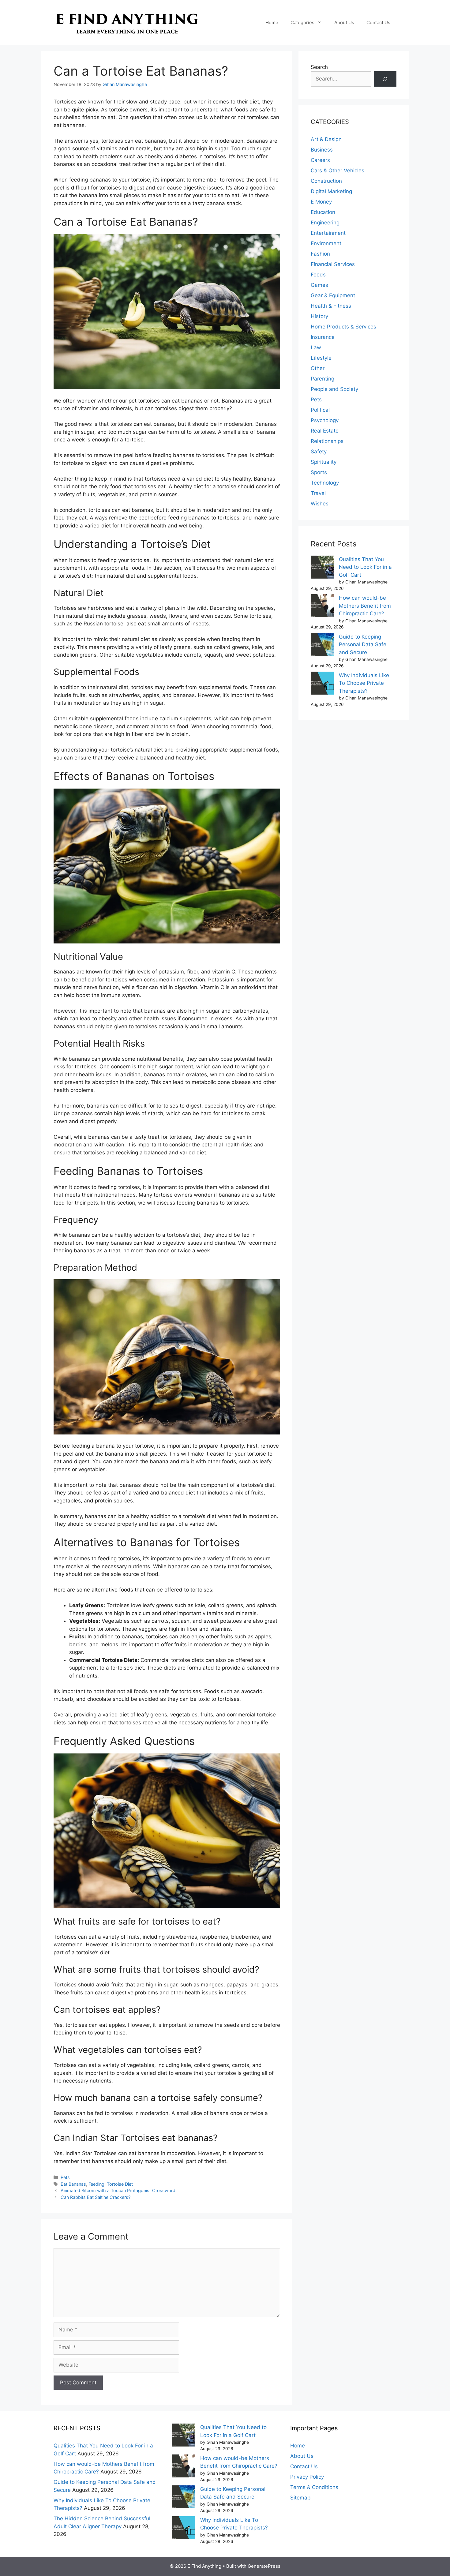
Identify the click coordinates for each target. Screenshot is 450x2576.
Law (316, 347)
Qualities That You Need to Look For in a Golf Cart (365, 567)
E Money (321, 202)
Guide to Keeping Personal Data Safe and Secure (363, 645)
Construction (326, 181)
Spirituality (324, 462)
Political (320, 410)
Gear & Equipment (333, 295)
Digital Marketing (331, 191)
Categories (302, 22)
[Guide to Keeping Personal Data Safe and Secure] (322, 646)
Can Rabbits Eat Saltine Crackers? (96, 2197)
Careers (320, 160)
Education (323, 212)
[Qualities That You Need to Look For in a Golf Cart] (322, 568)
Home (272, 22)
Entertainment (328, 233)
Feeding (96, 2184)
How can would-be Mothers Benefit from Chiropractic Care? (365, 606)
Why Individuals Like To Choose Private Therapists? (364, 683)
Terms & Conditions (314, 2487)
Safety (319, 452)
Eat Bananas (73, 2184)
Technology (325, 483)
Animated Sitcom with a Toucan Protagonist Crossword (118, 2190)
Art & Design (326, 139)
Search (319, 67)
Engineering (325, 223)
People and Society (334, 389)
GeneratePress (264, 2566)
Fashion (320, 254)
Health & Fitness (331, 306)
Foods (318, 275)
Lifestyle (321, 358)
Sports (319, 472)
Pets (65, 2177)
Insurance (323, 337)
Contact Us (378, 22)
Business (322, 150)
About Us (344, 22)
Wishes (320, 504)
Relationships (327, 441)
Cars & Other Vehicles (337, 171)
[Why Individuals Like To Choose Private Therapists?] (322, 684)
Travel (318, 493)
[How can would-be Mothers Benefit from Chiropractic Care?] (322, 607)
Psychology (325, 420)
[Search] (385, 79)
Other (318, 368)
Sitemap (300, 2498)
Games (319, 285)
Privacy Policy (307, 2477)
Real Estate (325, 431)
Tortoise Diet (120, 2184)
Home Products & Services (343, 327)
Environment (326, 243)
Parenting (322, 379)
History (319, 316)
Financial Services (333, 264)
